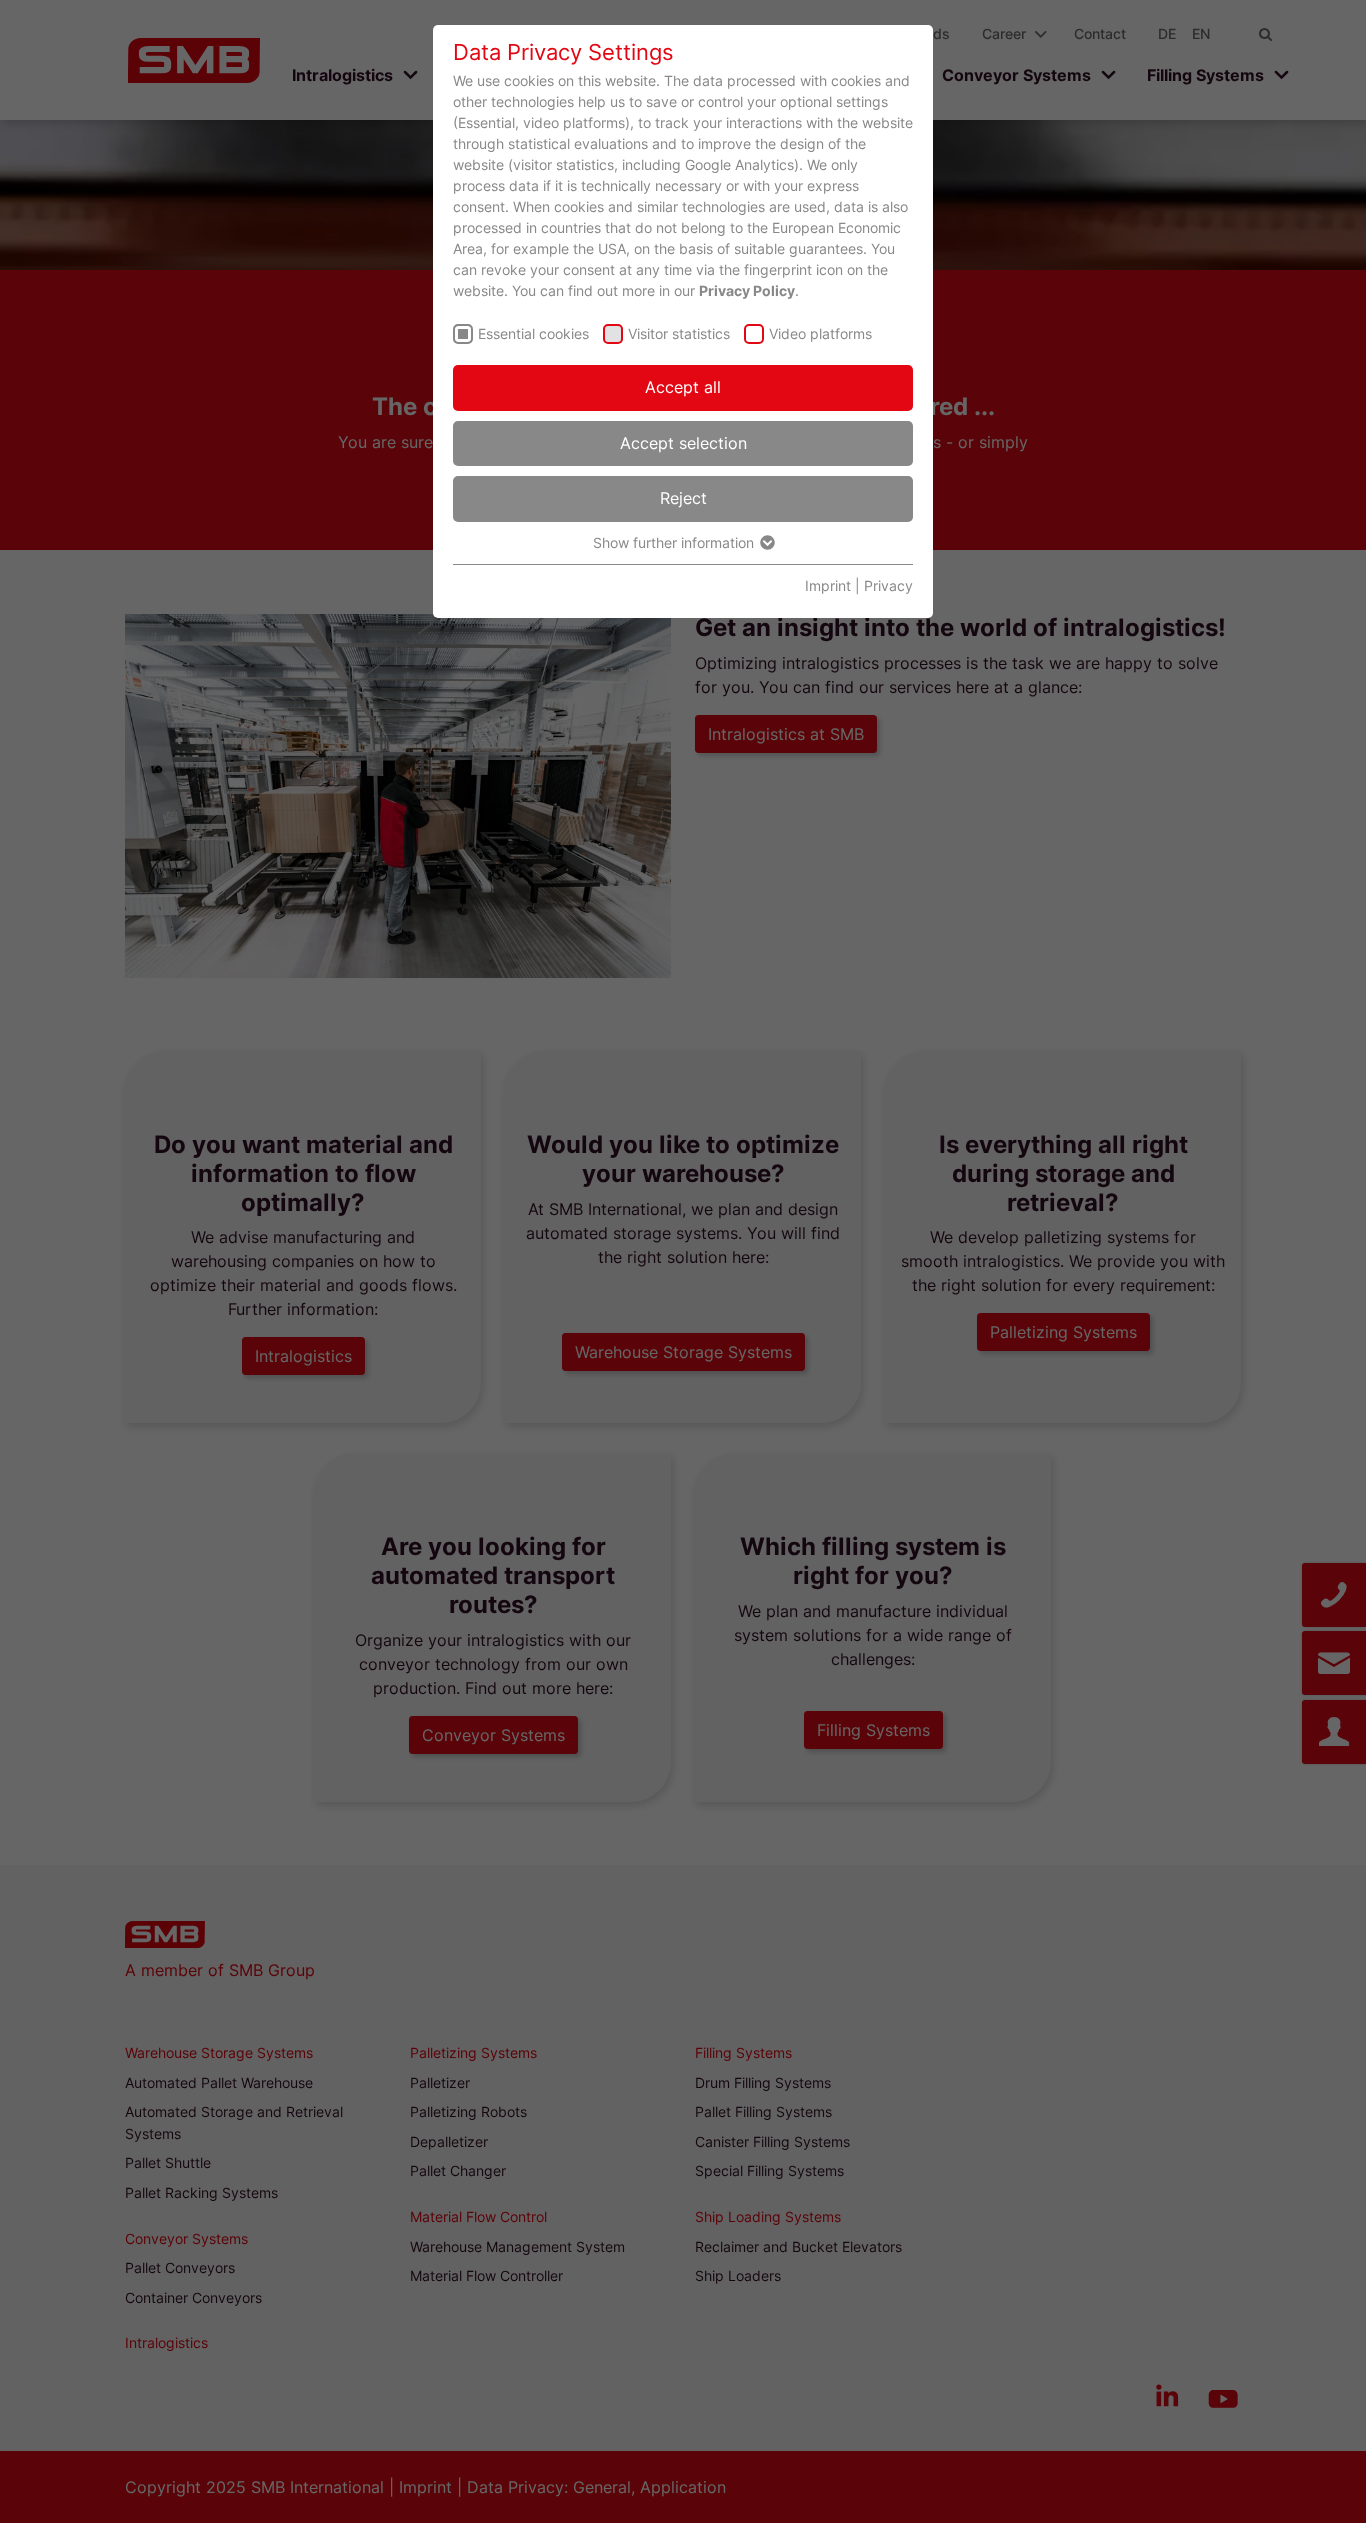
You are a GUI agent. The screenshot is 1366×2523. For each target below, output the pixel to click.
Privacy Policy (747, 290)
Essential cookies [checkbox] (533, 333)
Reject (683, 498)
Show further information (675, 542)
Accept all (683, 387)
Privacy (888, 585)
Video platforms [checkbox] (820, 333)
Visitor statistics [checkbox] (679, 333)
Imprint (828, 585)
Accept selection (683, 443)
